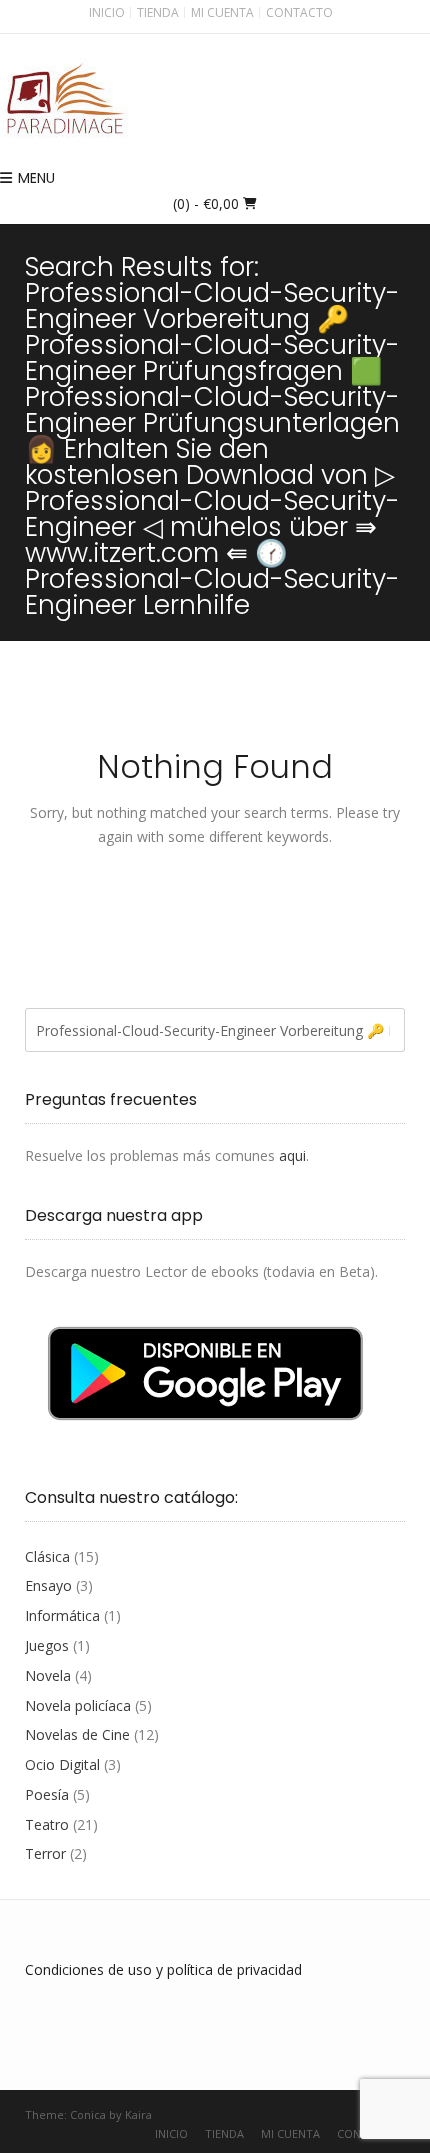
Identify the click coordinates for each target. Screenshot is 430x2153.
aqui (292, 1155)
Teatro (47, 1824)
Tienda (158, 12)
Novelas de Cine (77, 1734)
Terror (45, 1853)
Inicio (107, 12)
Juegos (47, 1645)
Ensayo (48, 1585)
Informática (62, 1615)
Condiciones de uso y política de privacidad (163, 1969)
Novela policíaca (78, 1705)
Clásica (47, 1556)
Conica (88, 2114)
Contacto (299, 12)
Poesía (47, 1794)
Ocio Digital (62, 1764)
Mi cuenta (222, 12)
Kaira (138, 2114)
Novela (48, 1675)
